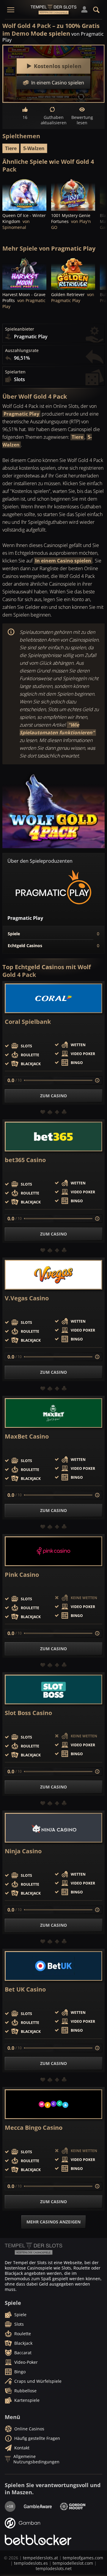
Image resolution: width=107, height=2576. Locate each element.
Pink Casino (22, 1575)
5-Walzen (34, 148)
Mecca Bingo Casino (34, 2128)
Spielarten (15, 372)
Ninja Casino (23, 1851)
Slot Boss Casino (28, 1713)
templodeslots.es (31, 2563)
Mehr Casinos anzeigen (53, 2222)
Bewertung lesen (82, 120)
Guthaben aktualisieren (53, 120)
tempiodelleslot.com (73, 2563)
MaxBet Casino (27, 1436)
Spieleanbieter (20, 329)
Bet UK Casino (25, 1989)
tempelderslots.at (40, 2558)
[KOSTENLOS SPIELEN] (24, 194)
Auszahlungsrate (22, 351)
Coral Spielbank (28, 1022)
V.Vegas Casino (27, 1298)
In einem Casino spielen (63, 561)
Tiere (11, 148)
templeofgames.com (83, 2558)
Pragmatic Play (21, 414)
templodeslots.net (54, 2568)
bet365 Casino (25, 1160)
